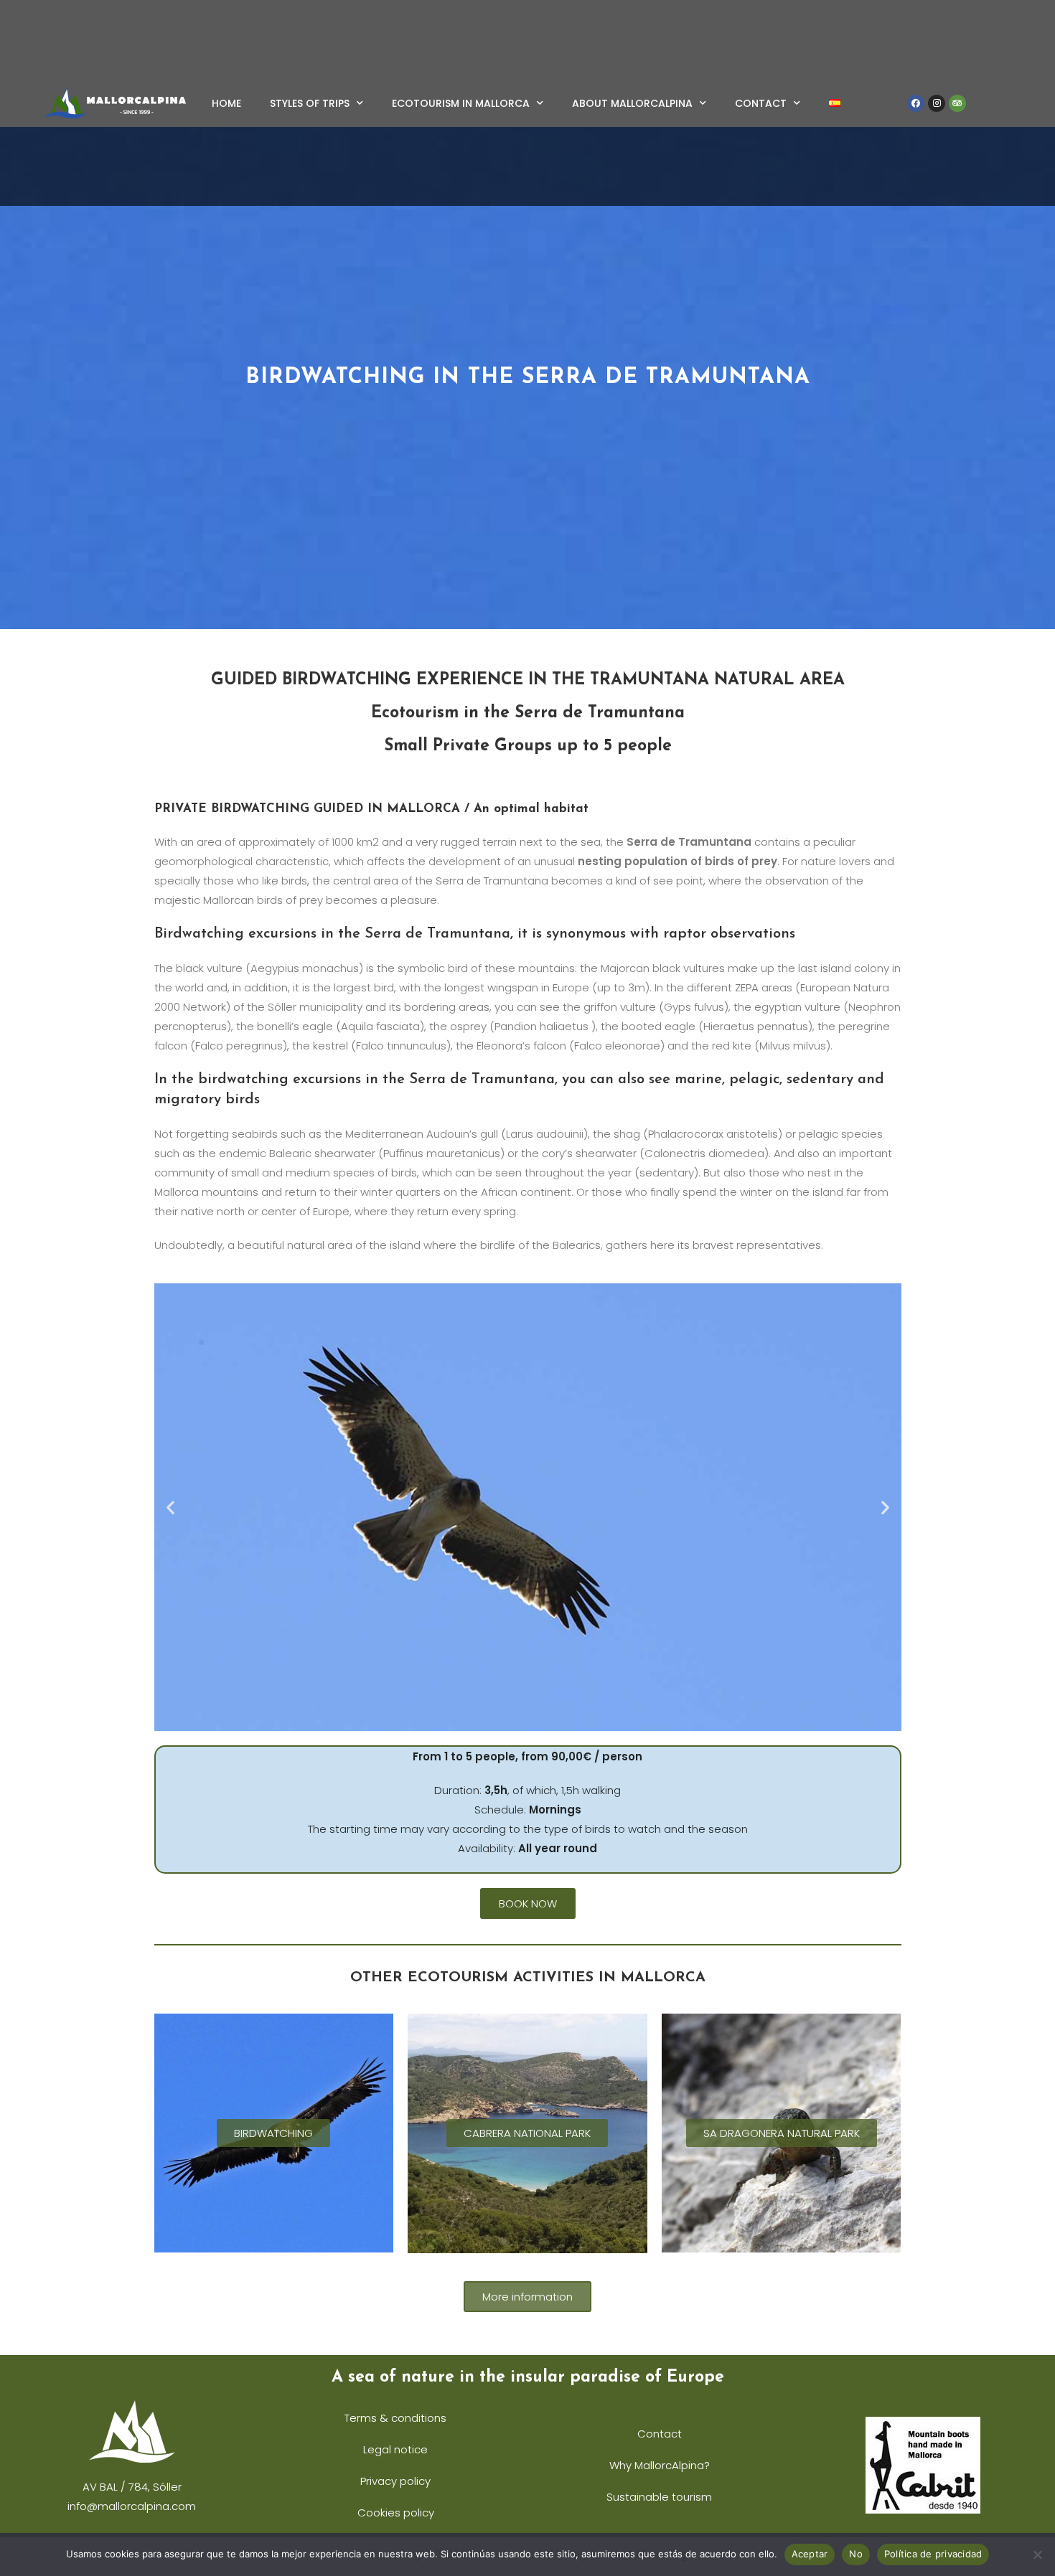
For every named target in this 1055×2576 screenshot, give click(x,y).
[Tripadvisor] (957, 103)
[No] (1037, 2554)
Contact (761, 103)
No (856, 2554)
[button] (170, 1508)
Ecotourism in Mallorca (461, 103)
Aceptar (810, 2554)
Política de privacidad (933, 2554)
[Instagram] (937, 103)
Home (226, 103)
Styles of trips (310, 103)
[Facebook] (916, 103)
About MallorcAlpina (632, 103)
